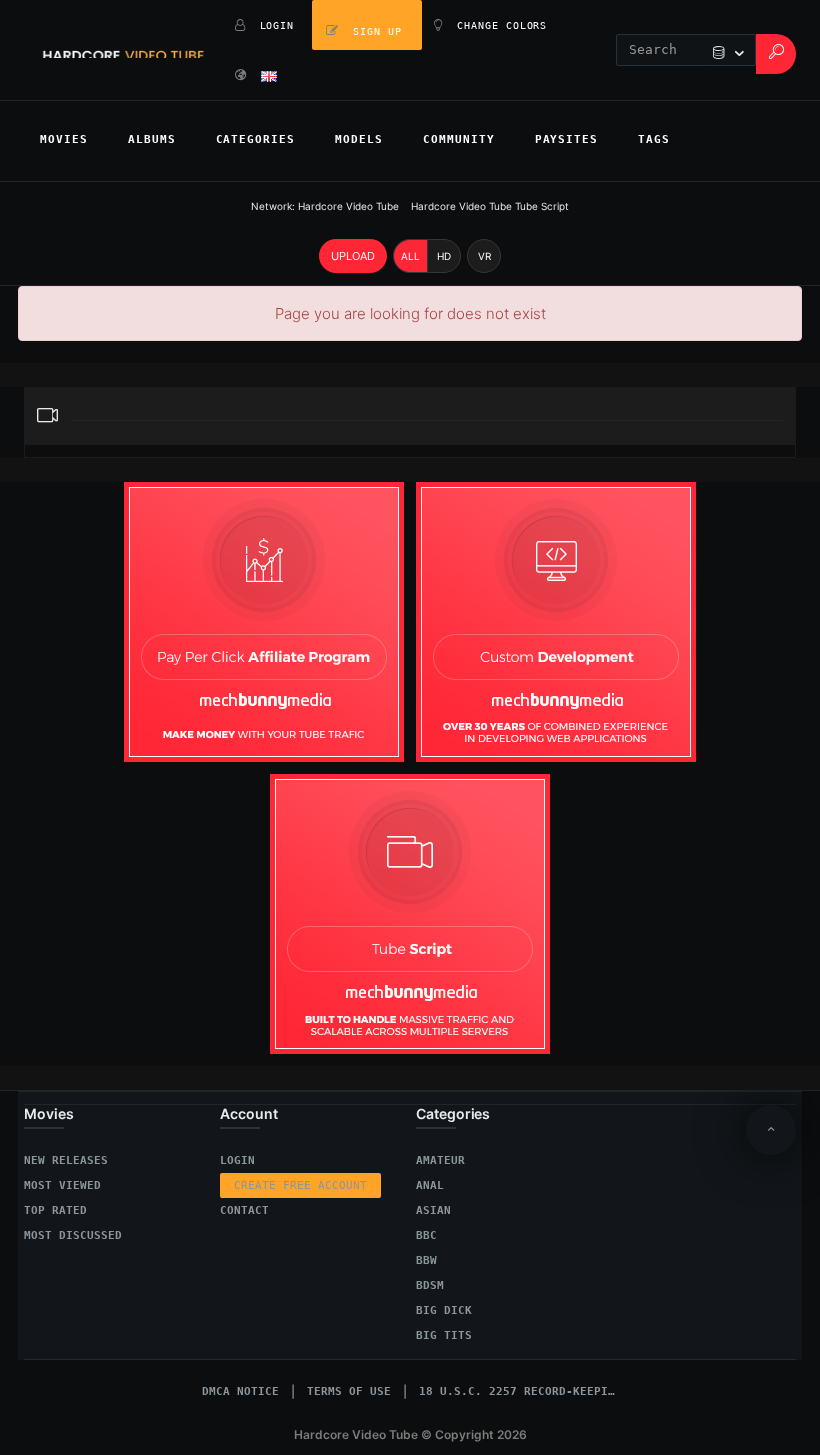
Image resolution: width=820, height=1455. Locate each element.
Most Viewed (62, 1185)
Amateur (440, 1160)
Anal (430, 1185)
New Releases (66, 1160)
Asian (433, 1210)
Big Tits (444, 1335)
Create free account (300, 1185)
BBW (426, 1260)
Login (237, 1160)
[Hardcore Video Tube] (123, 50)
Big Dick (444, 1310)
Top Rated (55, 1210)
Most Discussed (73, 1235)
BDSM (430, 1285)
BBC (426, 1235)
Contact (244, 1210)
